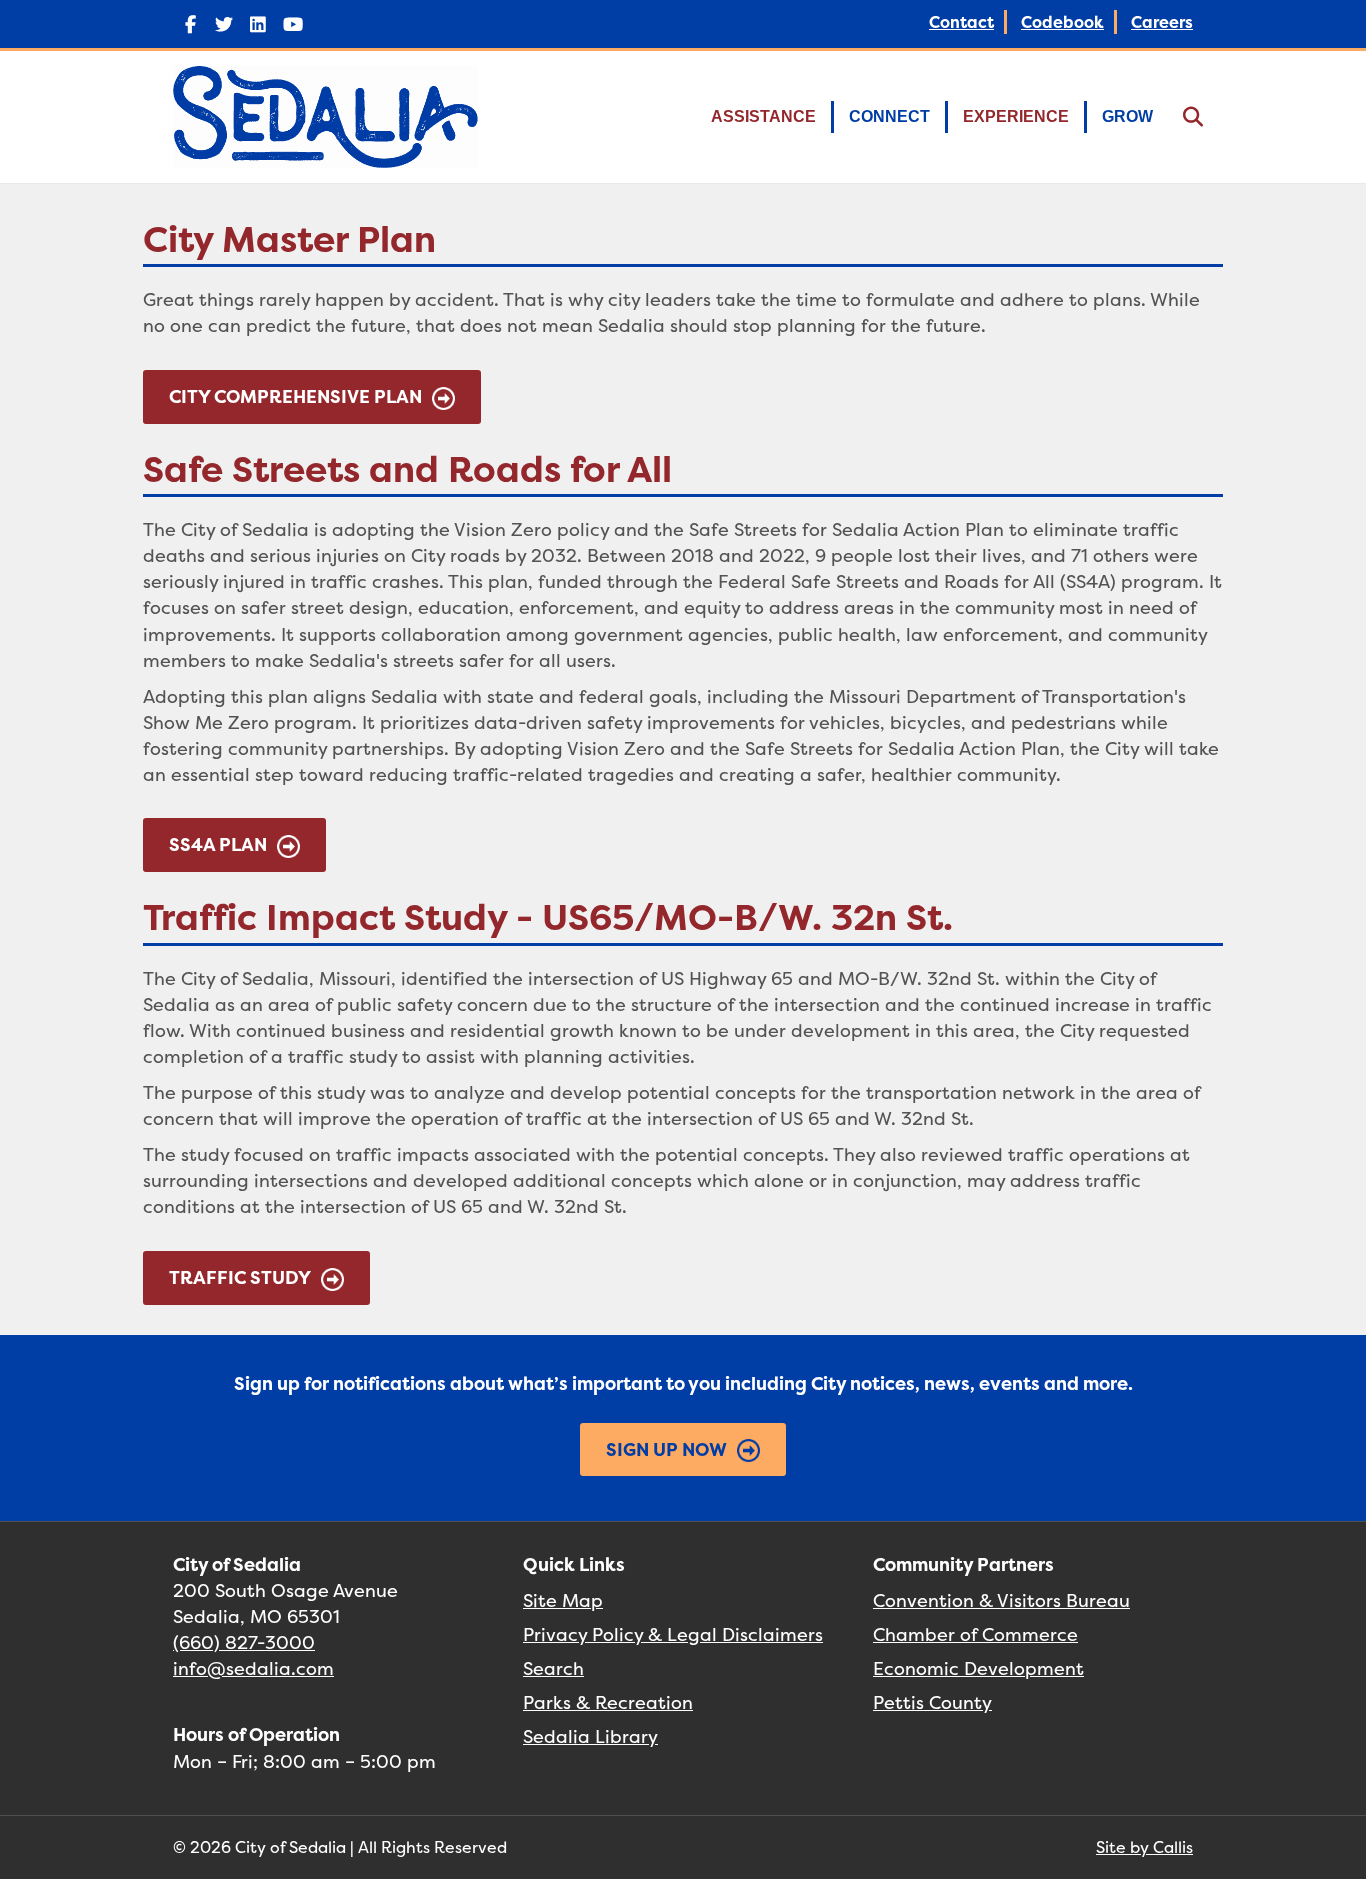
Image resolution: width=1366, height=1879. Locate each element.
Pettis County (932, 1702)
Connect (889, 116)
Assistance (763, 116)
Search (553, 1668)
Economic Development (978, 1668)
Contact (961, 22)
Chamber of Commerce (975, 1634)
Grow (1127, 116)
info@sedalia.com (253, 1668)
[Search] (1180, 117)
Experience (1016, 116)
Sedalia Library (590, 1736)
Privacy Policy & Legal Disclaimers (673, 1634)
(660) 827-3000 (244, 1642)
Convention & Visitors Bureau (1001, 1600)
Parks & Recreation (608, 1702)
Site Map (563, 1600)
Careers (1162, 22)
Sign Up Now (666, 1449)
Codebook (1062, 22)
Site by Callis (1144, 1847)
